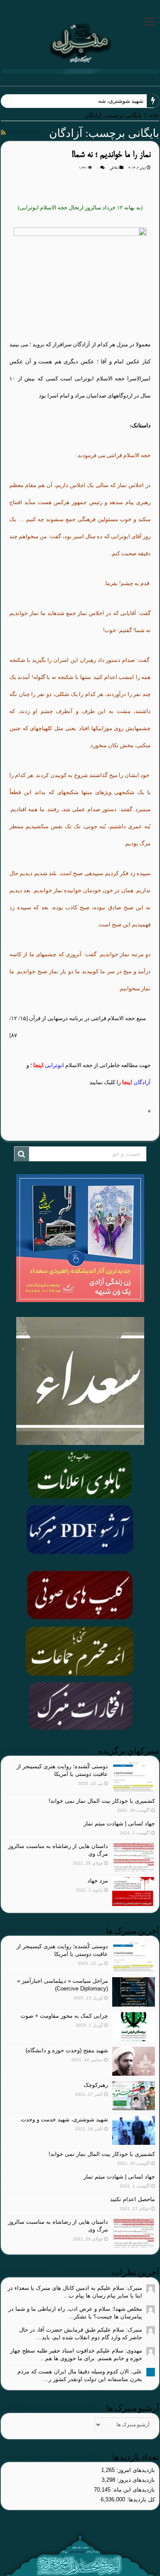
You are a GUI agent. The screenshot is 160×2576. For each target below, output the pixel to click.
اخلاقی (114, 168)
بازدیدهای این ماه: (133, 2490)
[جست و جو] (22, 1154)
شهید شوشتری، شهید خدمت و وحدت (101, 101)
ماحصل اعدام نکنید (132, 2199)
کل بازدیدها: (140, 2499)
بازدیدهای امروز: (135, 2470)
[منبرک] (80, 42)
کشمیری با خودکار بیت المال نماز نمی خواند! (102, 1801)
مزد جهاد (98, 1881)
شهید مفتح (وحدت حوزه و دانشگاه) (67, 2050)
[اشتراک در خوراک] (3, 133)
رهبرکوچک (96, 2085)
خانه (154, 115)
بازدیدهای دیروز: (135, 2480)
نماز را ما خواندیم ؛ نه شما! (111, 155)
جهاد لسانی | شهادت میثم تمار (119, 1823)
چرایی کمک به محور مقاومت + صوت (64, 2016)
